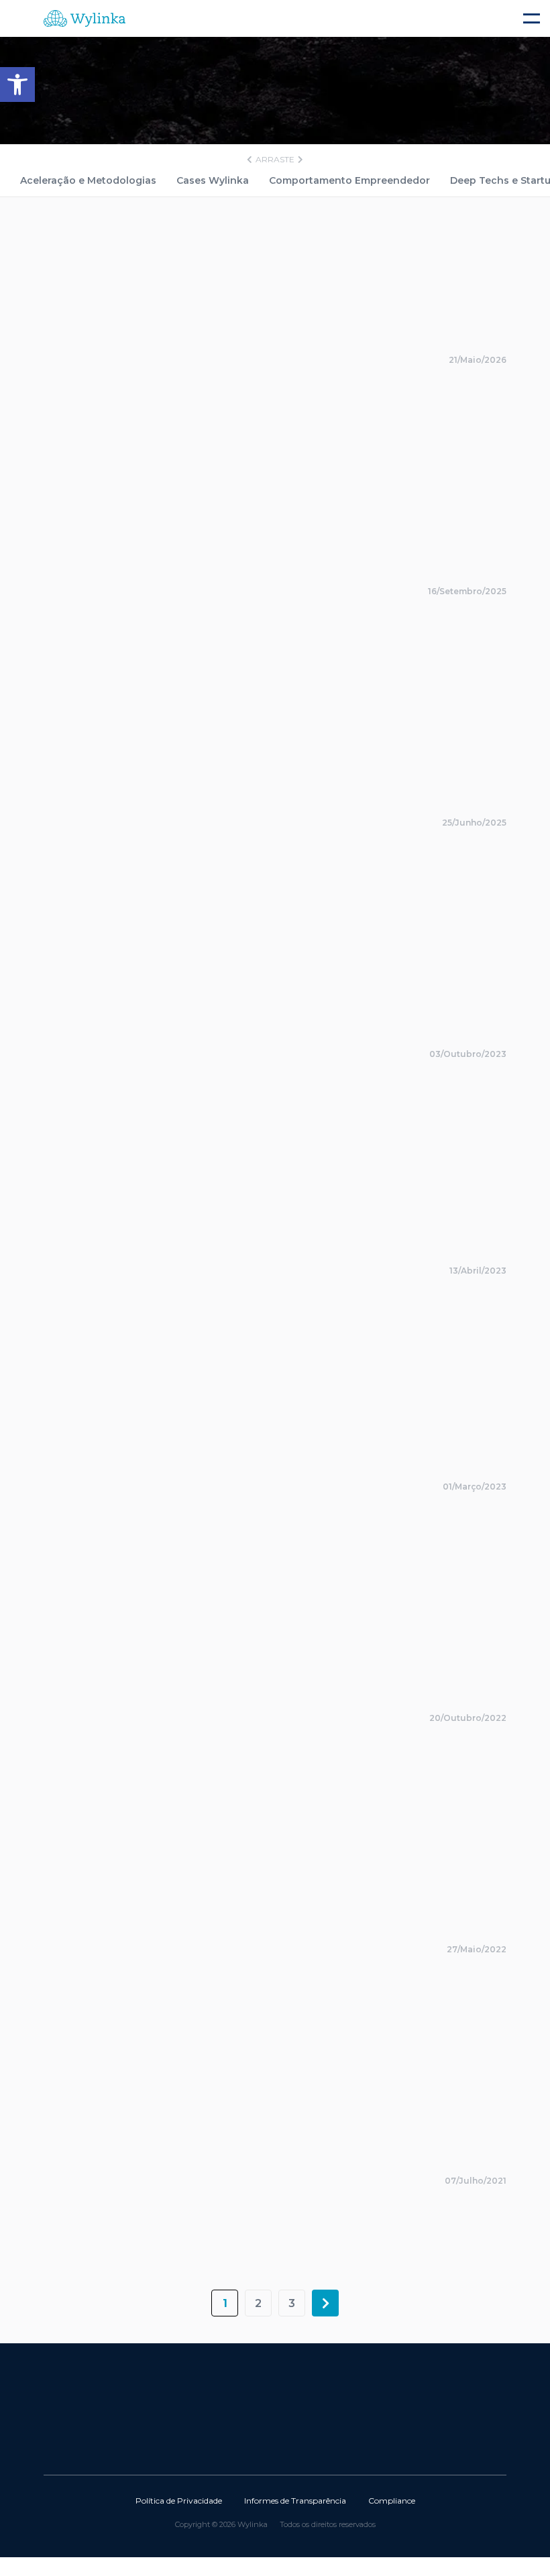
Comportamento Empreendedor (349, 180)
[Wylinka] (154, 18)
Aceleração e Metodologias (88, 180)
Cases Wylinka (213, 180)
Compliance (392, 2501)
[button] (17, 85)
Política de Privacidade (179, 2501)
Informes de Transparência (295, 2501)
